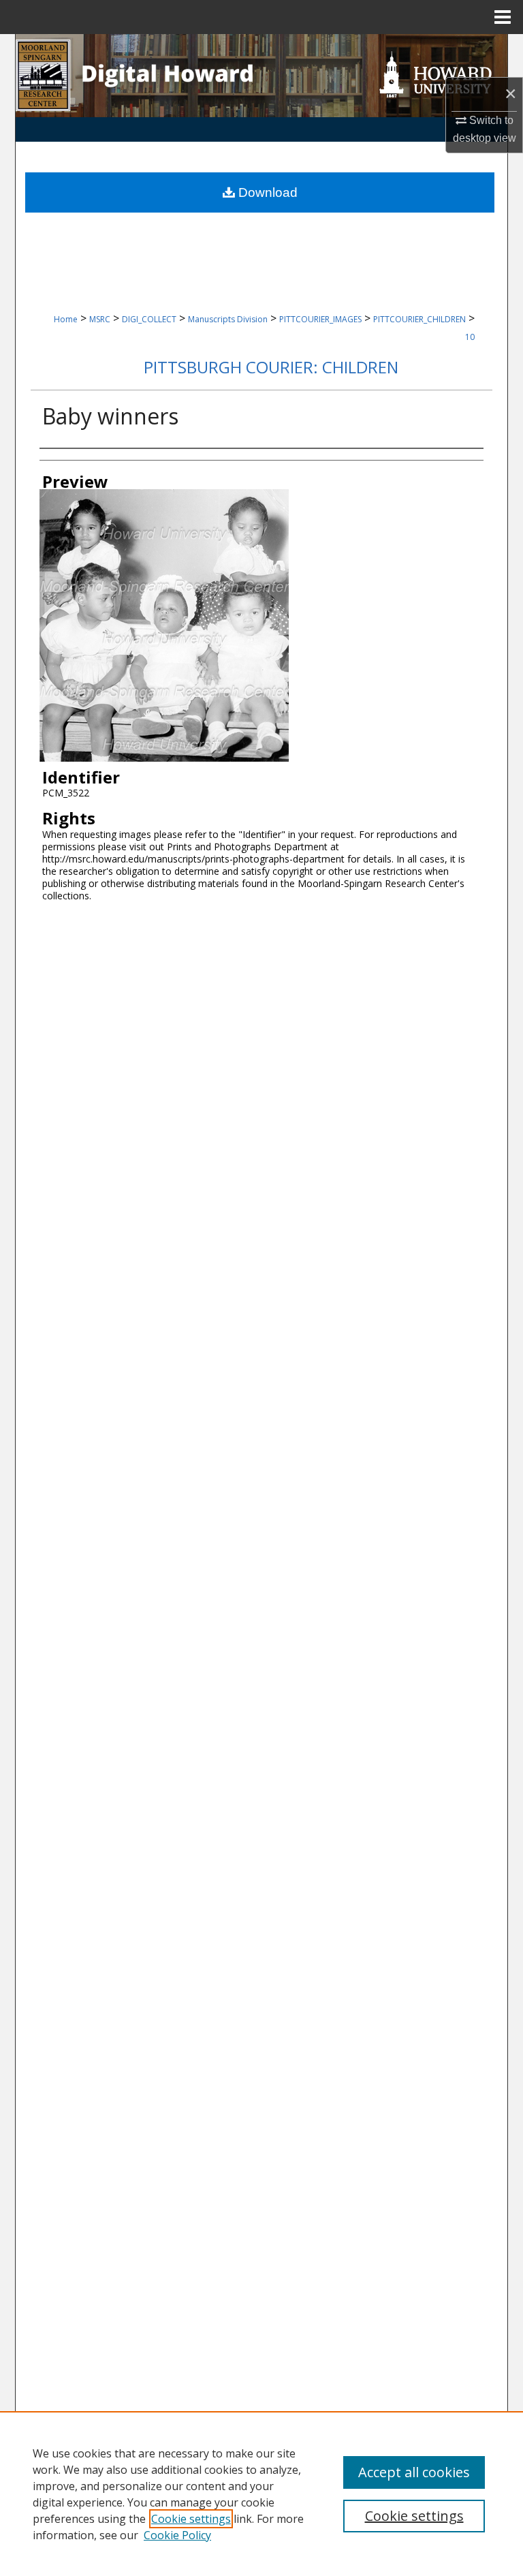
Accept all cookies (414, 2472)
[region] (261, 2494)
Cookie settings (191, 2519)
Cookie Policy (177, 2535)
